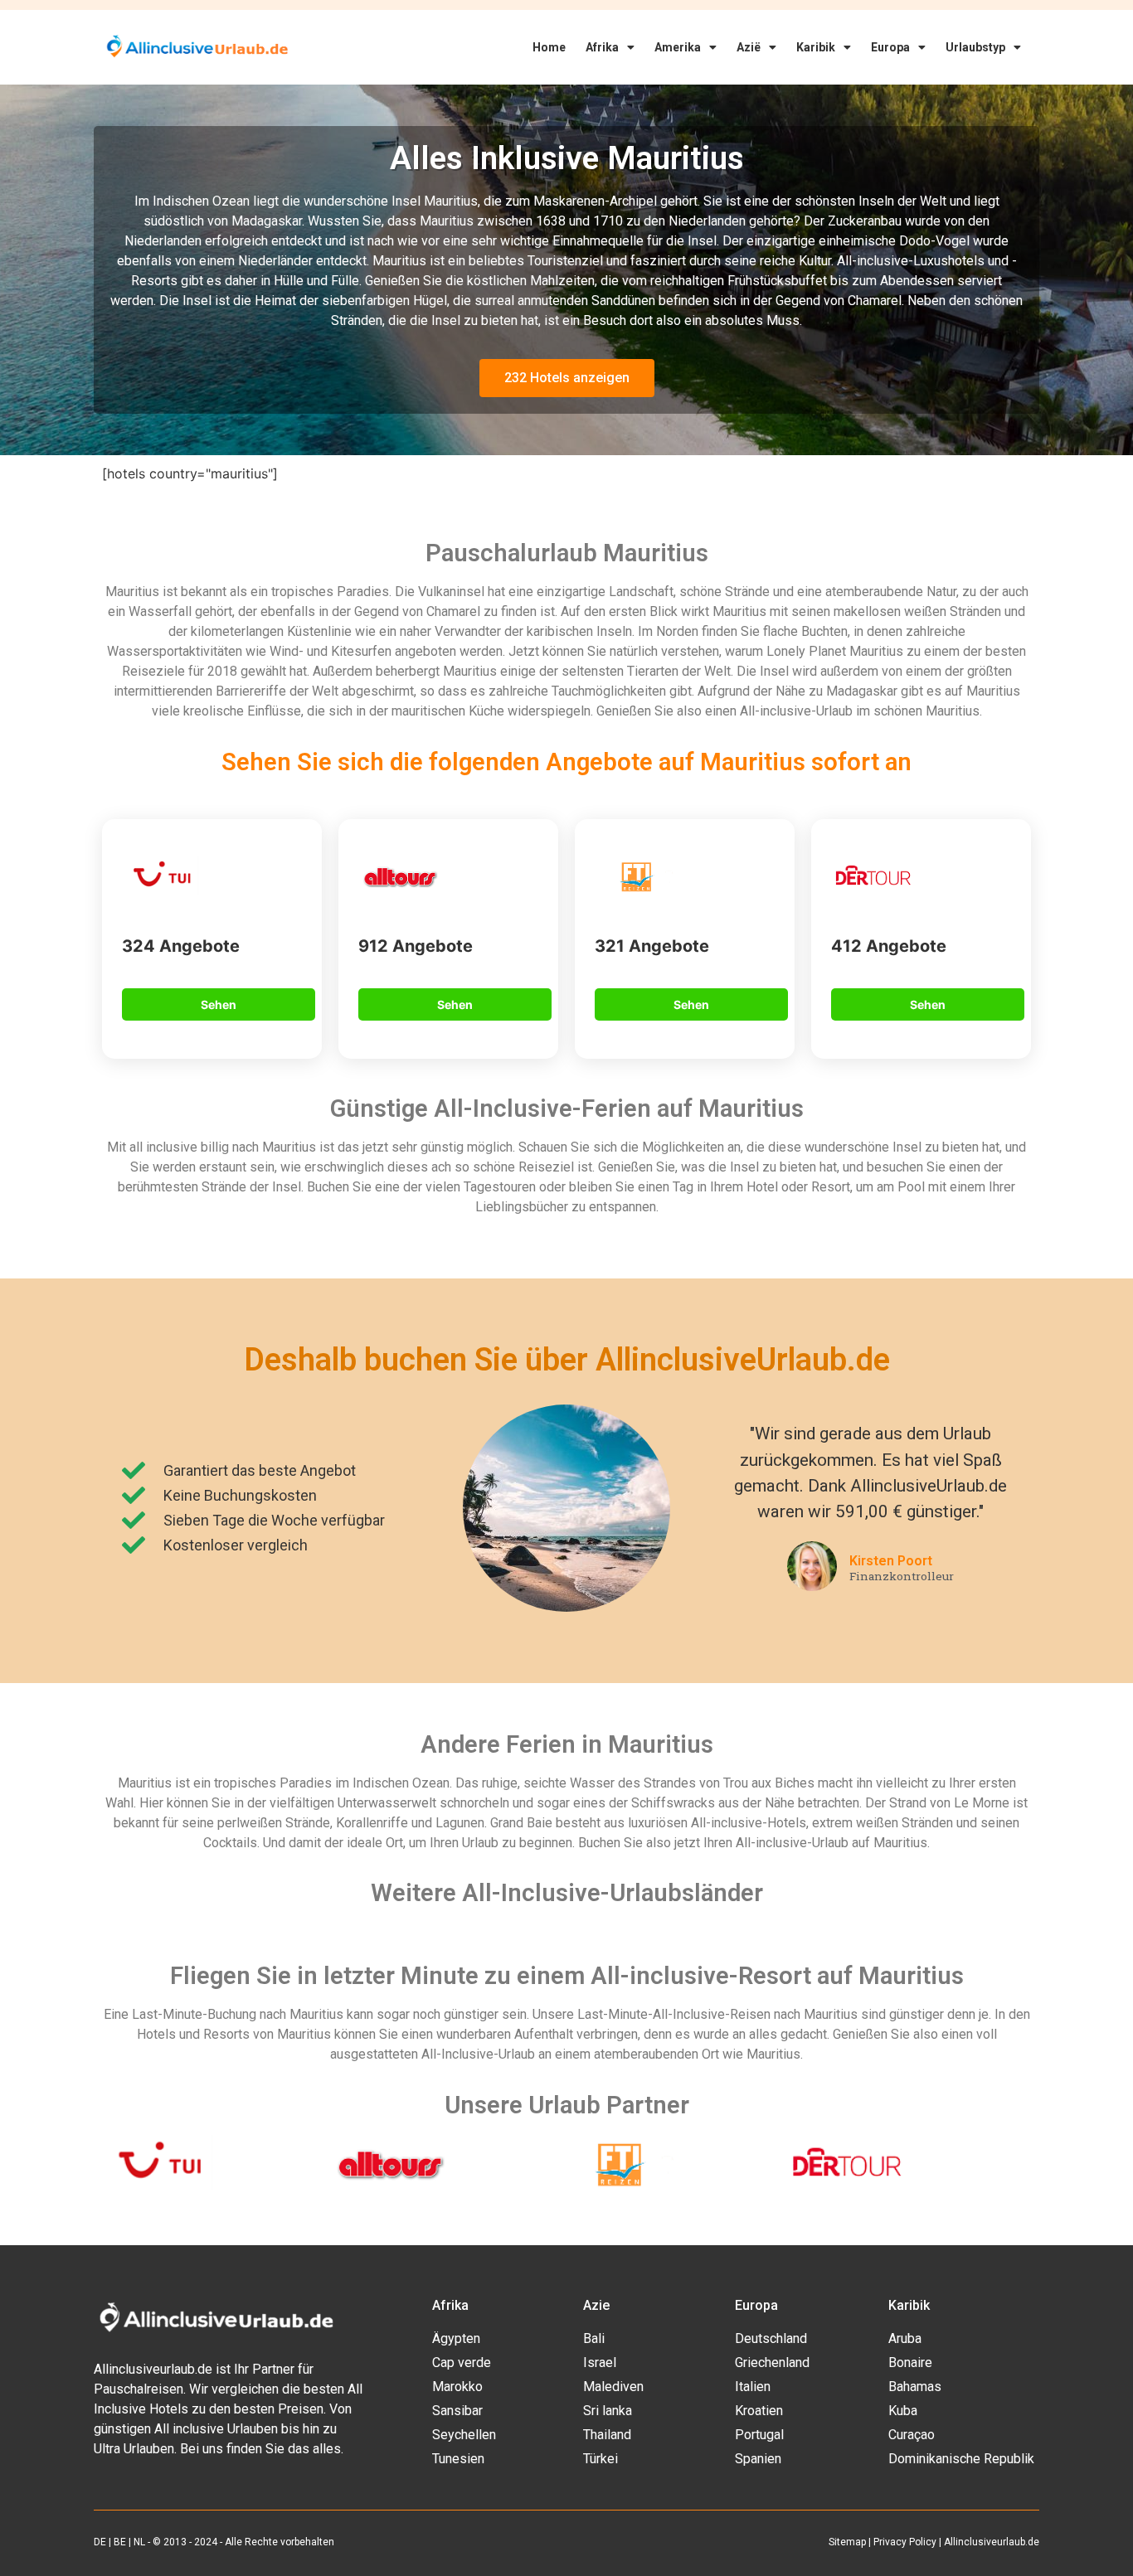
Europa (890, 47)
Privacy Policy (905, 2542)
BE (120, 2542)
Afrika (602, 47)
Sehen (219, 1004)
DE (100, 2542)
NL (139, 2542)
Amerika (678, 47)
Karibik (816, 47)
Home (549, 47)
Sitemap (847, 2542)
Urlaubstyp (975, 47)
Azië (749, 47)
